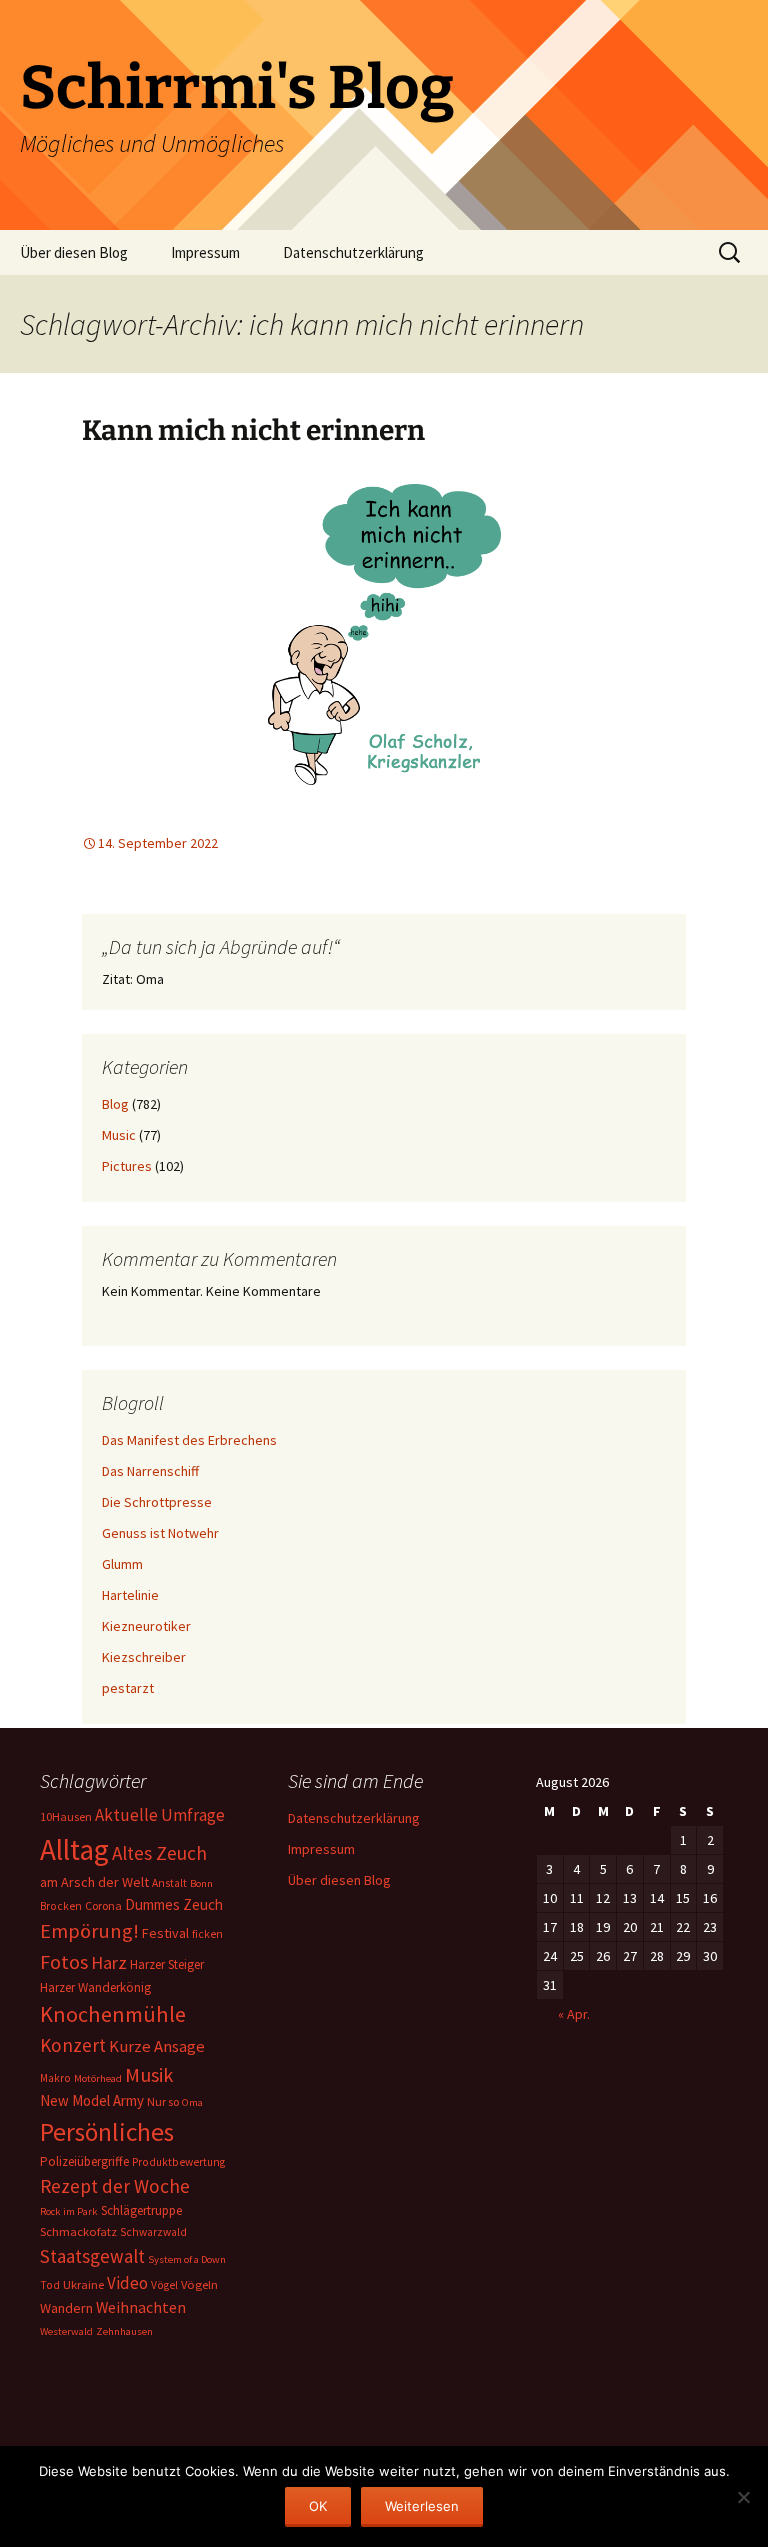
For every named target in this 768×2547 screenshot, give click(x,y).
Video (127, 2283)
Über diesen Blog (74, 252)
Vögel (164, 2285)
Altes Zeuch (159, 1853)
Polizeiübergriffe (84, 2161)
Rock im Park (69, 2211)
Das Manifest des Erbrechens (189, 1440)
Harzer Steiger (167, 1964)
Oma (192, 2102)
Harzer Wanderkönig (95, 1987)
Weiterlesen (422, 2506)
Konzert (73, 2045)
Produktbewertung (178, 2162)
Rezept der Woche (115, 2186)
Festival (165, 1933)
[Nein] (743, 2497)
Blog (115, 1104)
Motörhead (98, 2078)
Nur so (163, 2101)
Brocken (61, 1906)
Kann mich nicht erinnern (253, 430)
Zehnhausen (124, 2331)
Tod (50, 2285)
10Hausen (66, 1816)
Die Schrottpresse (157, 1502)
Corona (103, 1905)
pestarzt (128, 1688)
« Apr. (574, 2014)
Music (119, 1135)
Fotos (64, 1962)
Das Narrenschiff (150, 1471)
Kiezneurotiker (146, 1626)
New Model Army (92, 2100)
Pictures (127, 1166)
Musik (149, 2075)
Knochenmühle (113, 2014)
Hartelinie (130, 1595)
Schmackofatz (78, 2231)
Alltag (74, 1849)
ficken (207, 1934)
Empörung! (89, 1931)
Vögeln (199, 2284)
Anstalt (169, 1883)
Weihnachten (141, 2307)
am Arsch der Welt (94, 1882)
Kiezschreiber (144, 1657)
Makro (55, 2078)
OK (318, 2506)
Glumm (122, 1564)
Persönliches (107, 2132)
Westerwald (66, 2331)
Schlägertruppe (141, 2210)
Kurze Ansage (157, 2046)
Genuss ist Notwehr (160, 1533)
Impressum (205, 252)
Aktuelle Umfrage (160, 1815)
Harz (109, 1962)
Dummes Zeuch (174, 1904)
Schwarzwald (153, 2232)
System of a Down (187, 2259)
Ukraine (83, 2284)
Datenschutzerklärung (353, 252)
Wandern (66, 2308)
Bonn (201, 1883)
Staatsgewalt (92, 2256)
